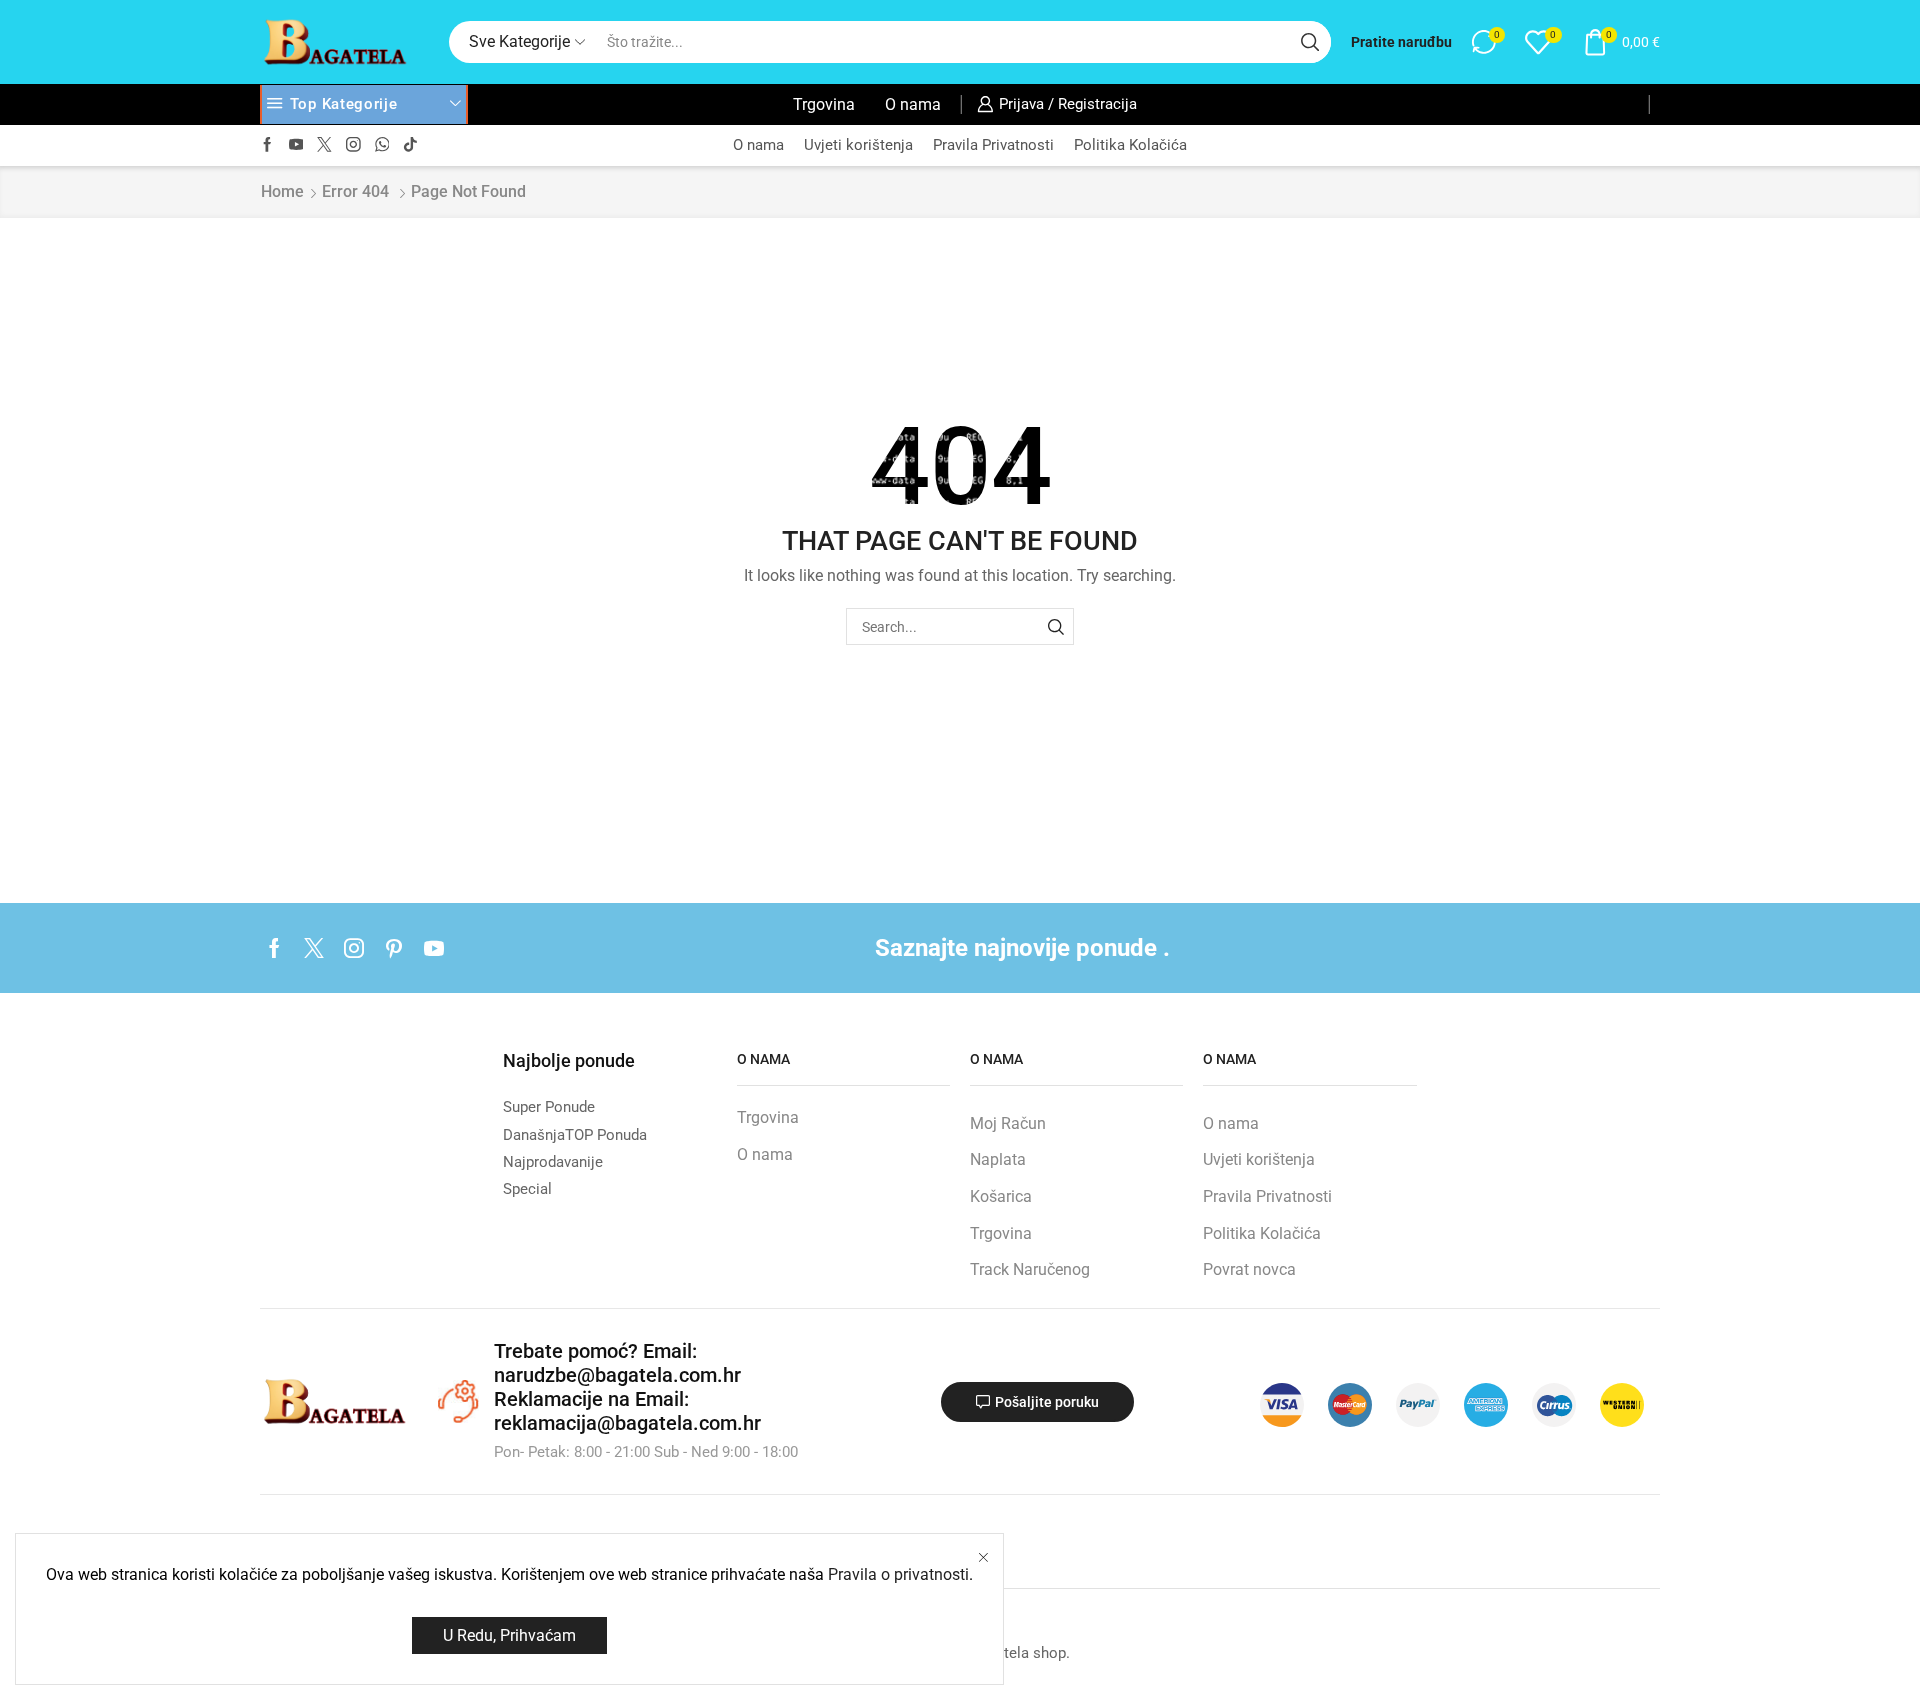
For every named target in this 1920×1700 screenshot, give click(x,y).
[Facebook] (267, 145)
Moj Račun (1008, 1123)
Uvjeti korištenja (858, 145)
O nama (913, 104)
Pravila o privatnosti (898, 1574)
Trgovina (824, 104)
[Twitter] (324, 145)
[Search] (1055, 626)
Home (282, 191)
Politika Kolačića (1130, 145)
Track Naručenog (1030, 1269)
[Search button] (1310, 42)
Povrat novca (1249, 1269)
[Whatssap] (382, 145)
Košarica (1001, 1196)
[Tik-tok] (410, 145)
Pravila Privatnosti (993, 145)
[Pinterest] (394, 948)
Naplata (998, 1159)
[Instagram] (353, 145)
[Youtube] (296, 145)
